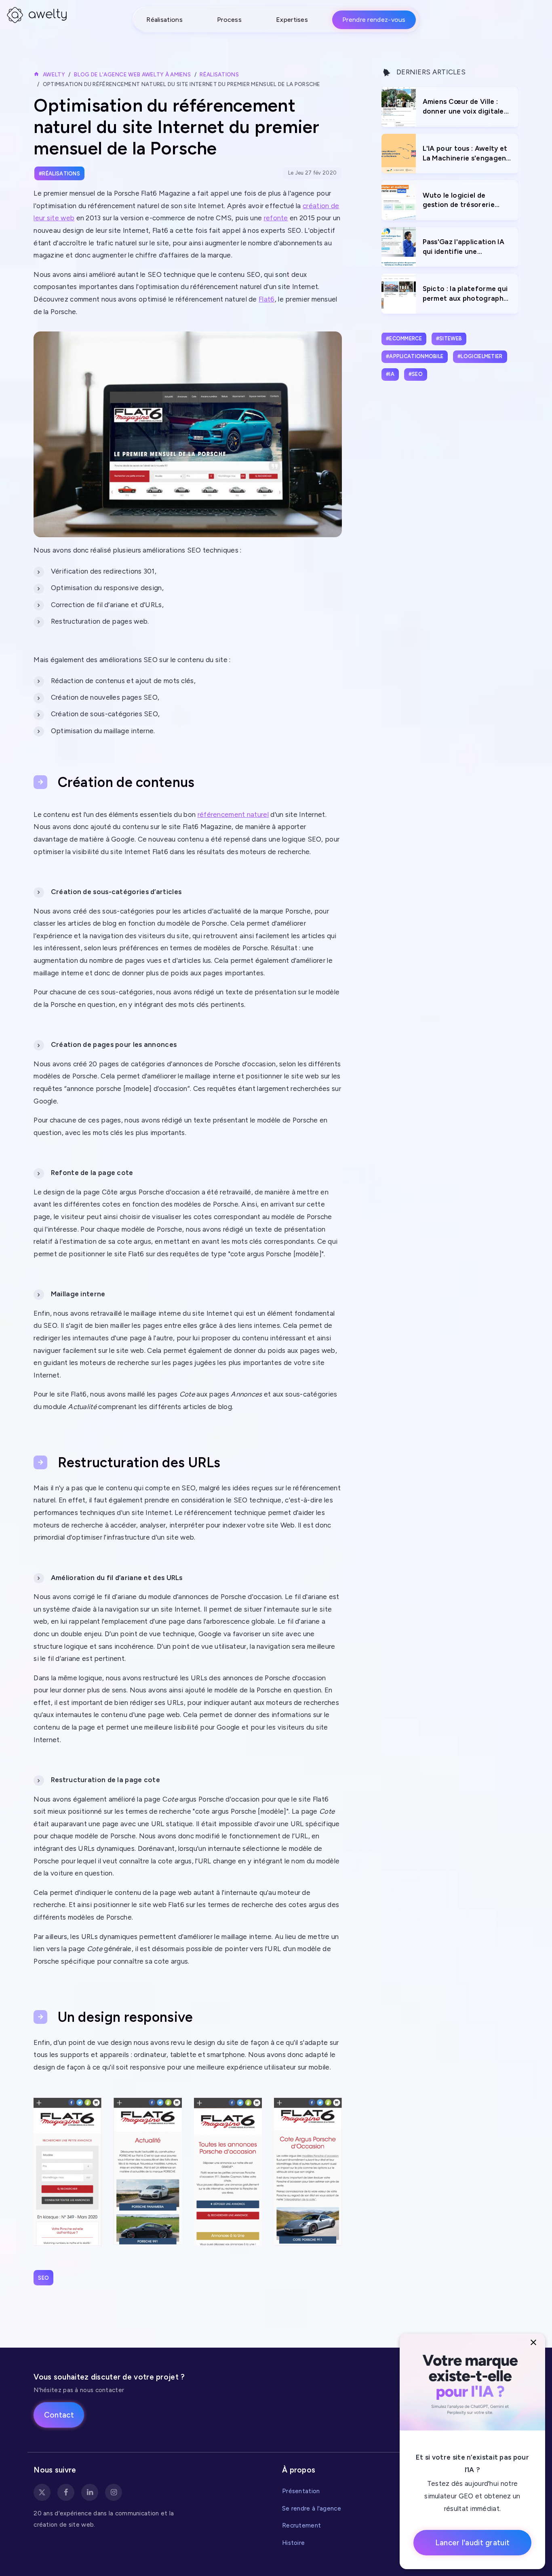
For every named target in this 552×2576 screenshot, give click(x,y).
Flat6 (267, 299)
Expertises (292, 20)
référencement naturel (233, 814)
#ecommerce (404, 339)
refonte (276, 218)
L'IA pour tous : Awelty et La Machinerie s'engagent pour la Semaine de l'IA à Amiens (466, 154)
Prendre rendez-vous (374, 20)
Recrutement (301, 2525)
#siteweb (449, 339)
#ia (390, 374)
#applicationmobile (415, 356)
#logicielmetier (480, 356)
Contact (59, 2415)
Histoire (293, 2543)
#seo (416, 374)
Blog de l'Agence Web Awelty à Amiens (132, 74)
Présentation (301, 2491)
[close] (534, 2343)
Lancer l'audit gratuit (473, 2543)
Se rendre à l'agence (312, 2508)
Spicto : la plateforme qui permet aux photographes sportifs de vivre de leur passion (467, 294)
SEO (43, 2278)
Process (229, 20)
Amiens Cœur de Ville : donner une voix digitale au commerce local (463, 107)
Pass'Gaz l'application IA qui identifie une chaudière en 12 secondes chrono (466, 247)
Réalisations (164, 20)
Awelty (54, 74)
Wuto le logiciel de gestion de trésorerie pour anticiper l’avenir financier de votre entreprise (460, 201)
